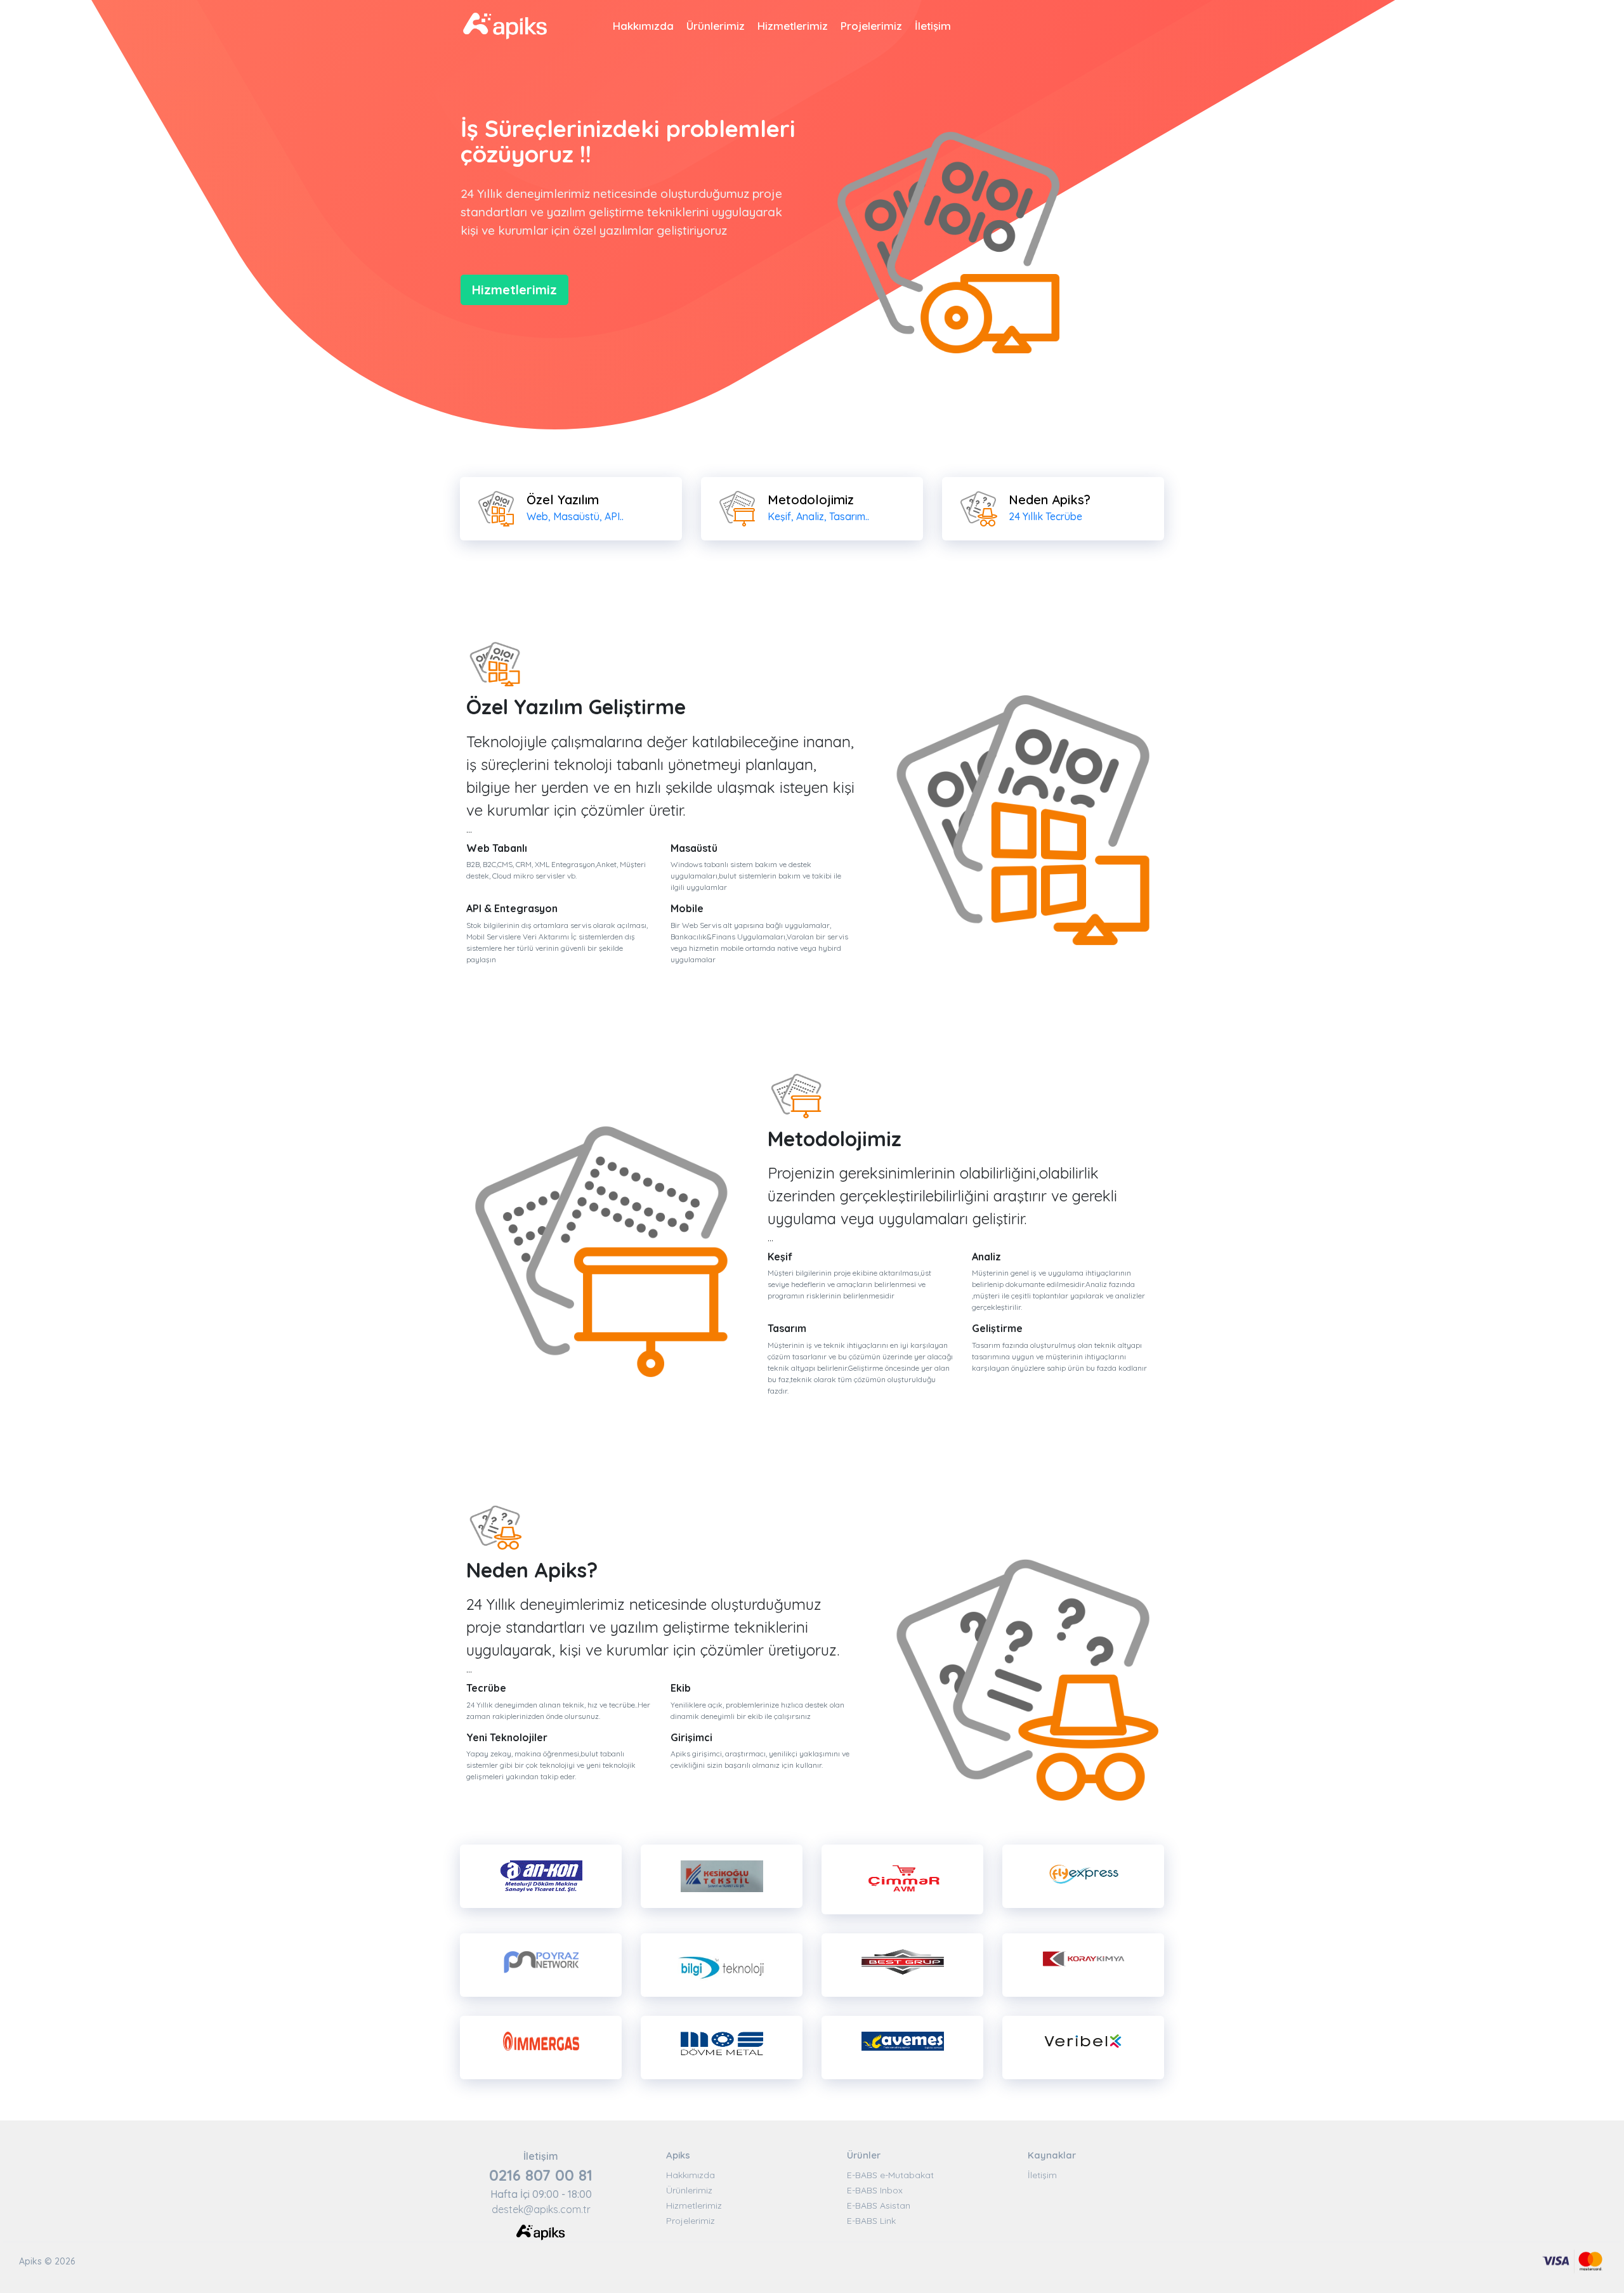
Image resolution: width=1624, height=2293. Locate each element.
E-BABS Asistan (879, 2205)
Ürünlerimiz (716, 26)
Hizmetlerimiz (793, 26)
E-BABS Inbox (875, 2190)
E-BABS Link (871, 2221)
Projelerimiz (871, 26)
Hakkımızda (643, 26)
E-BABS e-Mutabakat (890, 2175)
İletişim (933, 26)
